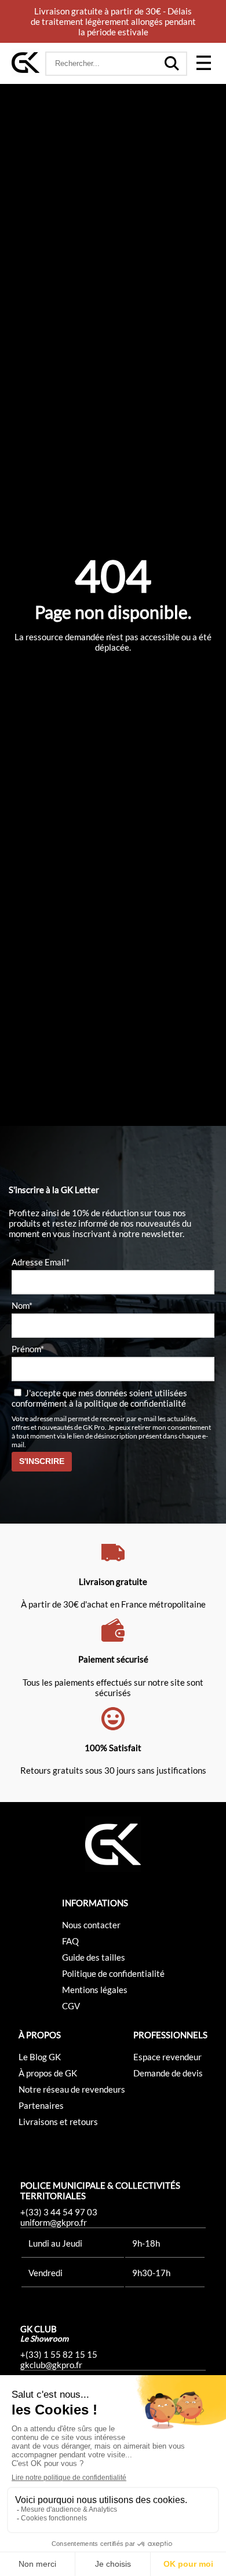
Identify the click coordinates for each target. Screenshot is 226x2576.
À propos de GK (48, 2073)
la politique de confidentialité (131, 1403)
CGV (71, 2006)
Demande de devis (168, 2073)
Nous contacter (91, 1925)
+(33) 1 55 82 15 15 (59, 2354)
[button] (203, 64)
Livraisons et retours (58, 2122)
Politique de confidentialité (113, 1973)
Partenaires (41, 2105)
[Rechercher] (172, 64)
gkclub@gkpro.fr (51, 2365)
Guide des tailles (94, 1957)
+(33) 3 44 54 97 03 (59, 2212)
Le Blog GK (40, 2057)
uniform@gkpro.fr (54, 2222)
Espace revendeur (167, 2057)
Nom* (22, 1305)
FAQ (70, 1941)
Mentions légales (95, 1990)
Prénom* (28, 1349)
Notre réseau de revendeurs (72, 2089)
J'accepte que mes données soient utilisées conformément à (99, 1398)
